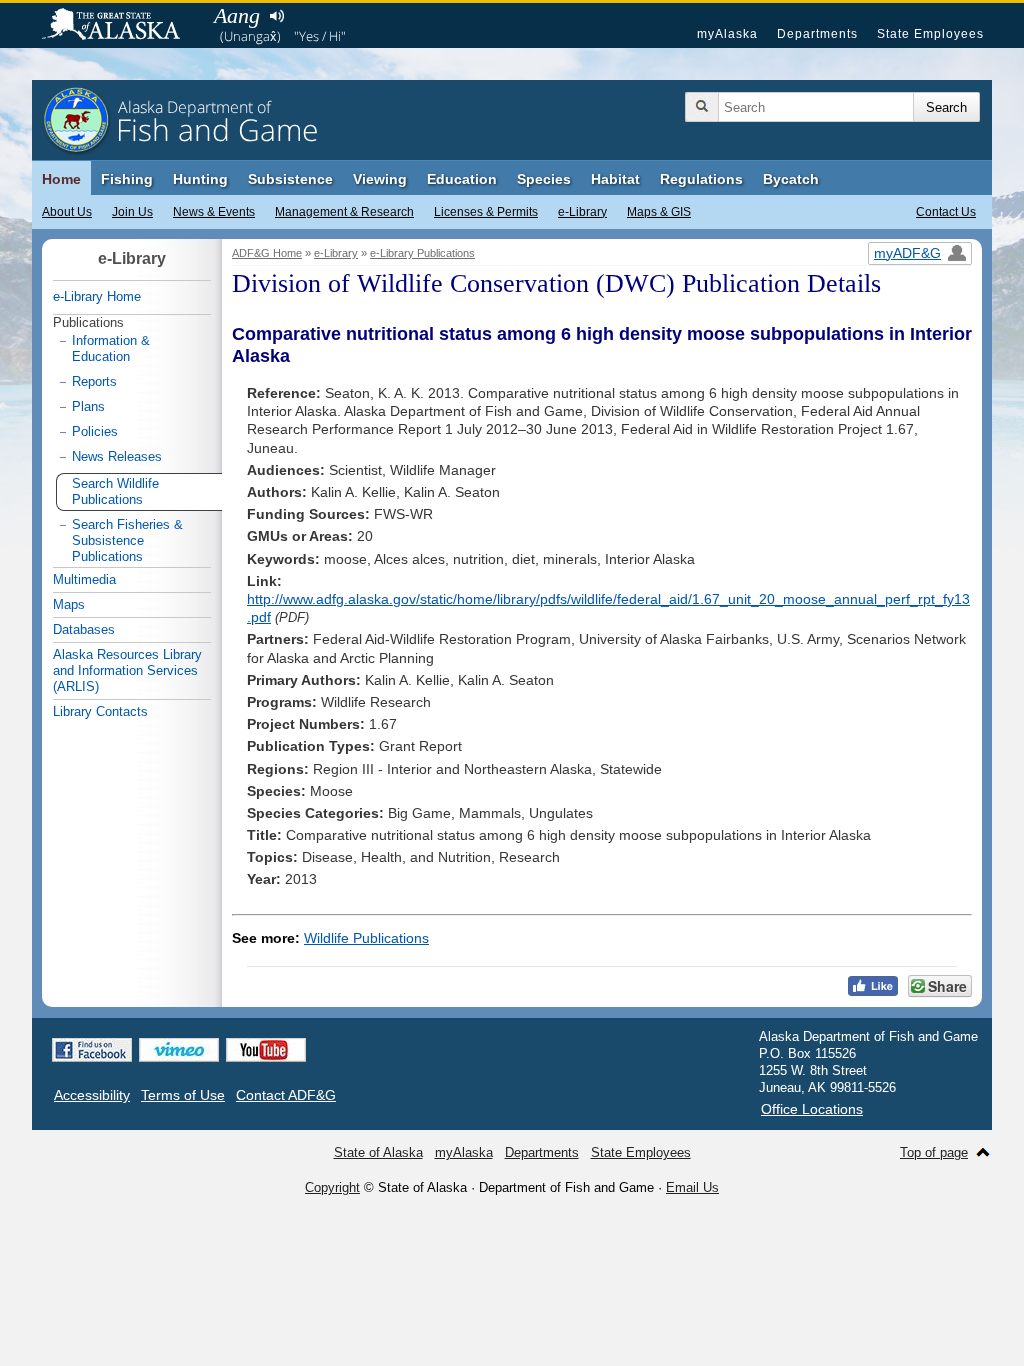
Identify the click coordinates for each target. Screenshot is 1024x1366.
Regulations (701, 179)
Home (61, 179)
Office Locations (812, 1109)
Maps (69, 604)
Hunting (200, 179)
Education (462, 179)
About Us (67, 212)
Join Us (132, 212)
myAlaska (727, 34)
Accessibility (92, 1095)
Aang (237, 15)
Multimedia (84, 579)
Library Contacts (100, 711)
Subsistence (290, 179)
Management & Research (344, 212)
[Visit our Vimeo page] (179, 1050)
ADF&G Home (267, 253)
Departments (817, 34)
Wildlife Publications (366, 938)
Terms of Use (183, 1095)
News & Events (214, 212)
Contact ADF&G (286, 1095)
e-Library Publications (422, 253)
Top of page (934, 1152)
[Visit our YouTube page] (266, 1050)
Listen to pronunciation (276, 16)
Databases (84, 629)
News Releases (117, 456)
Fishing (127, 179)
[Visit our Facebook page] (92, 1050)
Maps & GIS (659, 212)
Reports (94, 381)
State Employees (930, 34)
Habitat (615, 179)
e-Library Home (97, 296)
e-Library (582, 212)
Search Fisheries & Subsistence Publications (127, 540)
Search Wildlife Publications (115, 491)
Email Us (692, 1187)
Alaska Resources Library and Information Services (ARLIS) (127, 670)
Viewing (380, 179)
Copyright (332, 1187)
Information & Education (111, 348)
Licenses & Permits (486, 212)
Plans (88, 406)
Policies (95, 431)
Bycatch (791, 179)
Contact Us (946, 212)
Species (544, 179)
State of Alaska (121, 26)
